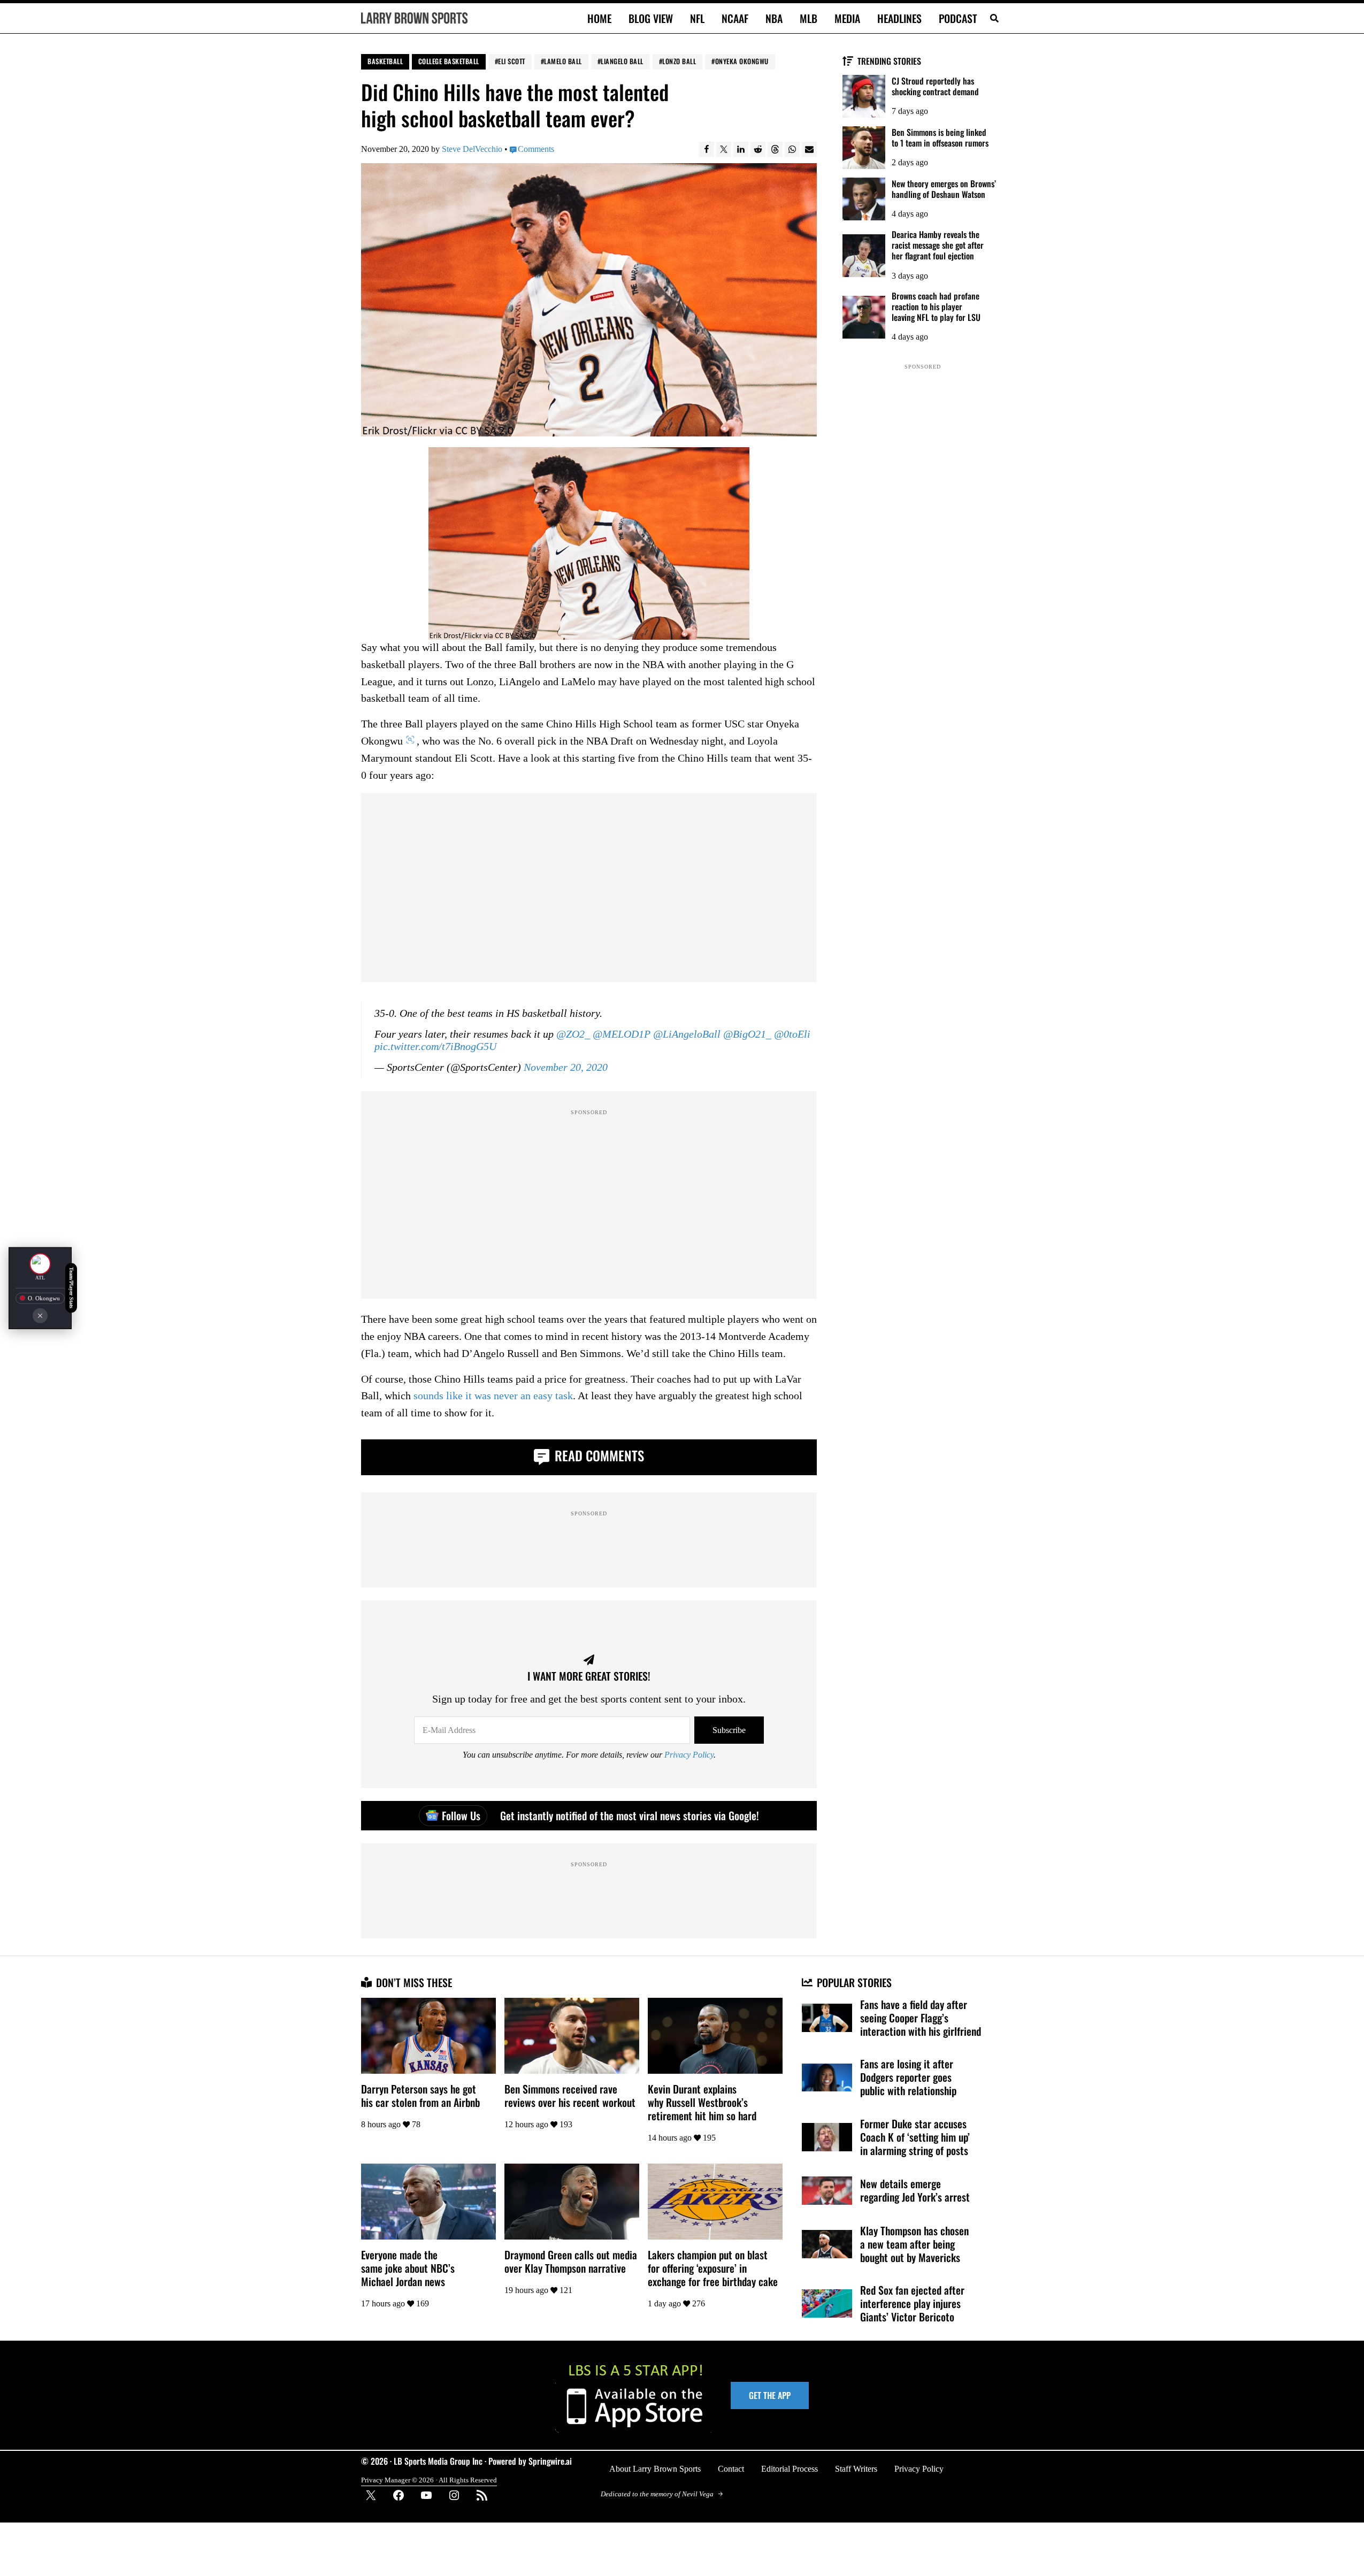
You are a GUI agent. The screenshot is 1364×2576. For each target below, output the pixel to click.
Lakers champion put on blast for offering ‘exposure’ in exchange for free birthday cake (713, 2268)
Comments (536, 149)
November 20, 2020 (566, 1068)
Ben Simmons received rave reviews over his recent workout (570, 2096)
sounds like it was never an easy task (493, 1396)
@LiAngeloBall (687, 1034)
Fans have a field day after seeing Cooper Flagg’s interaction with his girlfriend (921, 2018)
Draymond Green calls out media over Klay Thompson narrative (571, 2261)
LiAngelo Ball (622, 61)
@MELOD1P (622, 1034)
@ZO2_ (573, 1034)
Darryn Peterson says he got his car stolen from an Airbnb (420, 2096)
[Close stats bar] (40, 1315)
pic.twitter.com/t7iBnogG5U (435, 1047)
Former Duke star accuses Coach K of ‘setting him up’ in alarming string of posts (915, 2137)
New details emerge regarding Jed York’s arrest (915, 2190)
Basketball (385, 61)
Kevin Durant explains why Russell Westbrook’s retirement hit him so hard (702, 2102)
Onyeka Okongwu (742, 61)
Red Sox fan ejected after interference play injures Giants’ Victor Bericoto (912, 2303)
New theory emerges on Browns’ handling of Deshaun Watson (944, 189)
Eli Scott (512, 61)
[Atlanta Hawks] (40, 1264)
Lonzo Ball (679, 61)
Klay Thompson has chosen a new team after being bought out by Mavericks (914, 2244)
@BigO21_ (747, 1034)
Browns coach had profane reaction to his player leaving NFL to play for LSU (936, 306)
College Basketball (449, 61)
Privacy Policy (689, 1755)
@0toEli (792, 1034)
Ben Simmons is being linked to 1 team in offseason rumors (940, 137)
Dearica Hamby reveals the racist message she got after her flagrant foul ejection (938, 245)
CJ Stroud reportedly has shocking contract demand (935, 86)
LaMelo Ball (563, 61)
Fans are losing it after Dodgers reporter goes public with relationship (908, 2077)
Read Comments (598, 1455)
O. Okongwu (44, 1298)
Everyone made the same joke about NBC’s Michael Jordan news (408, 2268)
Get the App (770, 2395)
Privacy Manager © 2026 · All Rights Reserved (429, 2480)
